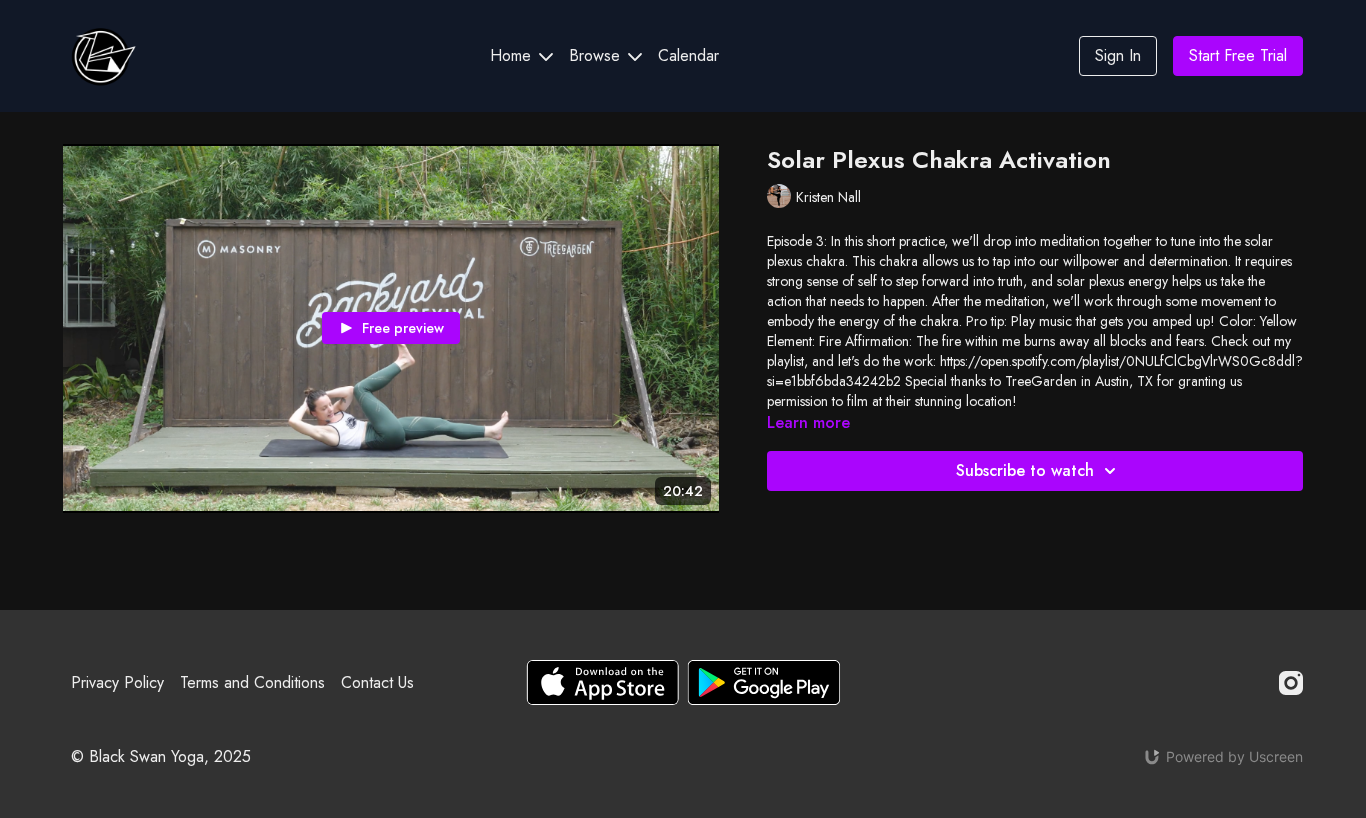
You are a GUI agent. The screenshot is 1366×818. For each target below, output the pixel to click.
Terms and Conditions (252, 682)
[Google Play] (764, 682)
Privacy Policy (117, 682)
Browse (597, 55)
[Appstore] (602, 682)
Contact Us (377, 682)
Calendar (688, 55)
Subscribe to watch (1025, 470)
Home (513, 55)
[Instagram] (1291, 683)
